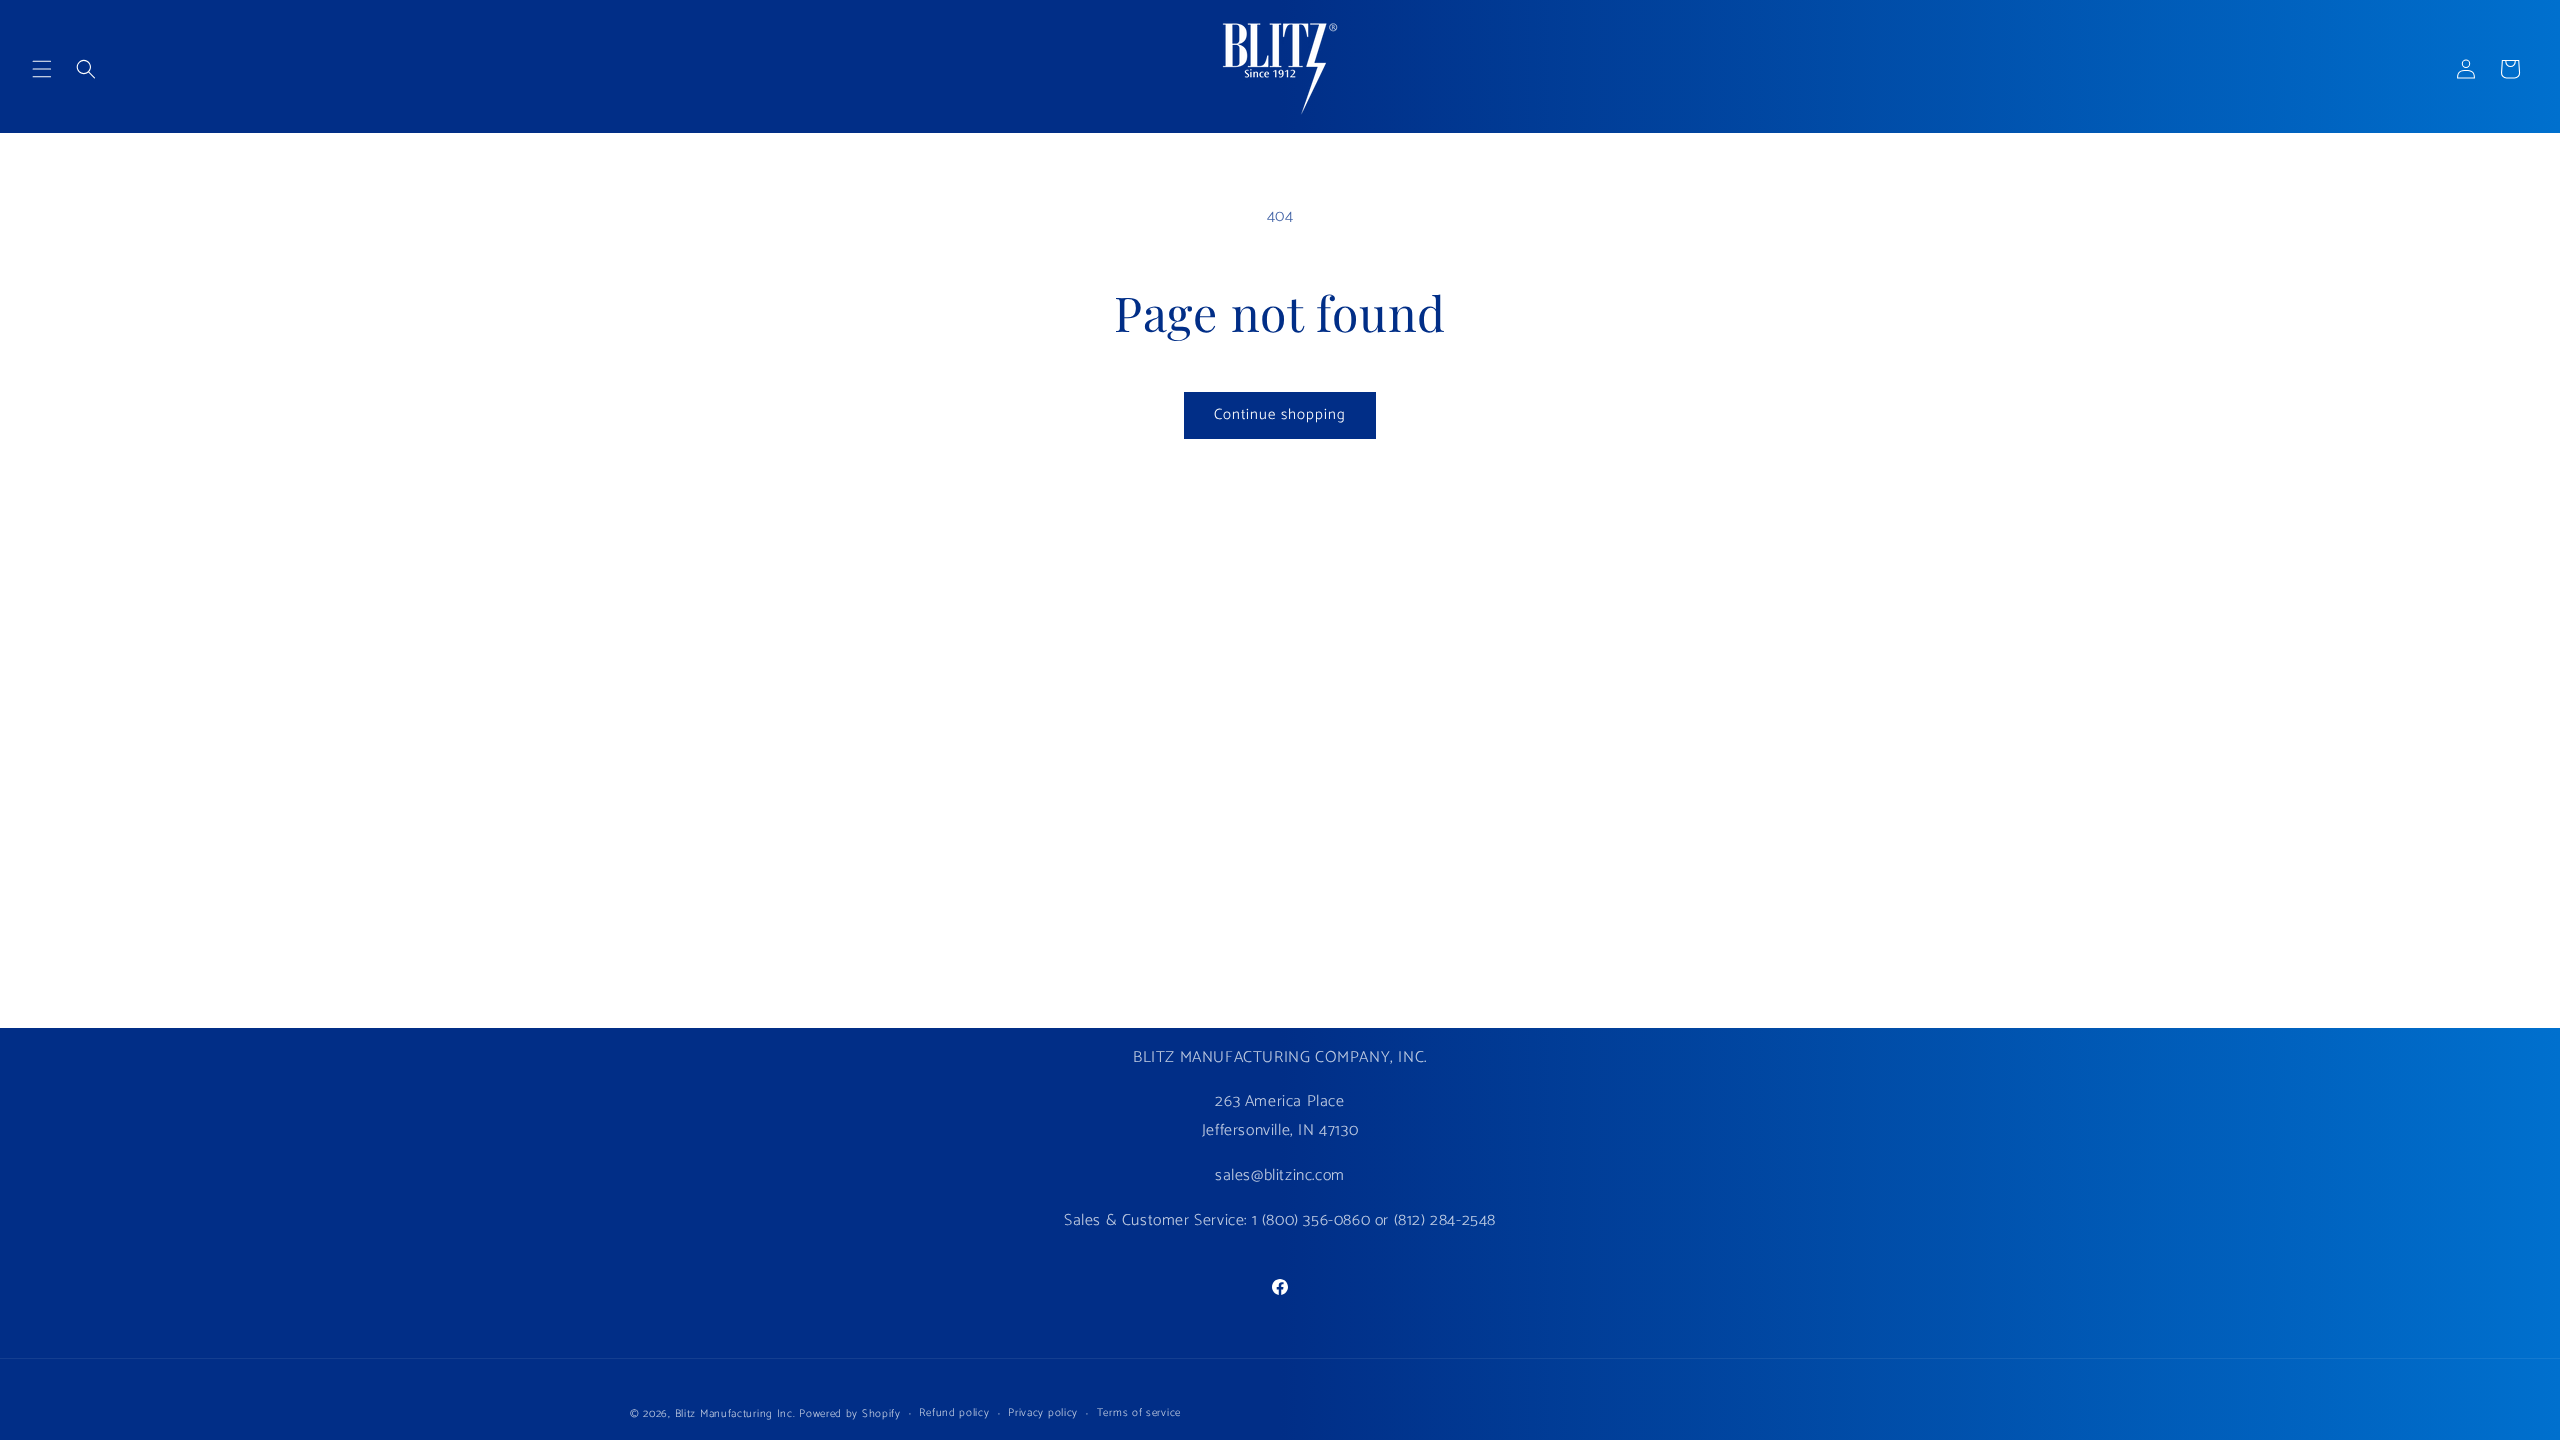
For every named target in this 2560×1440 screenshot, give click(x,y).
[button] (42, 69)
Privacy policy (1043, 1413)
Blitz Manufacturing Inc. (735, 1414)
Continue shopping (1280, 414)
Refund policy (954, 1413)
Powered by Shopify (850, 1414)
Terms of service (1139, 1413)
